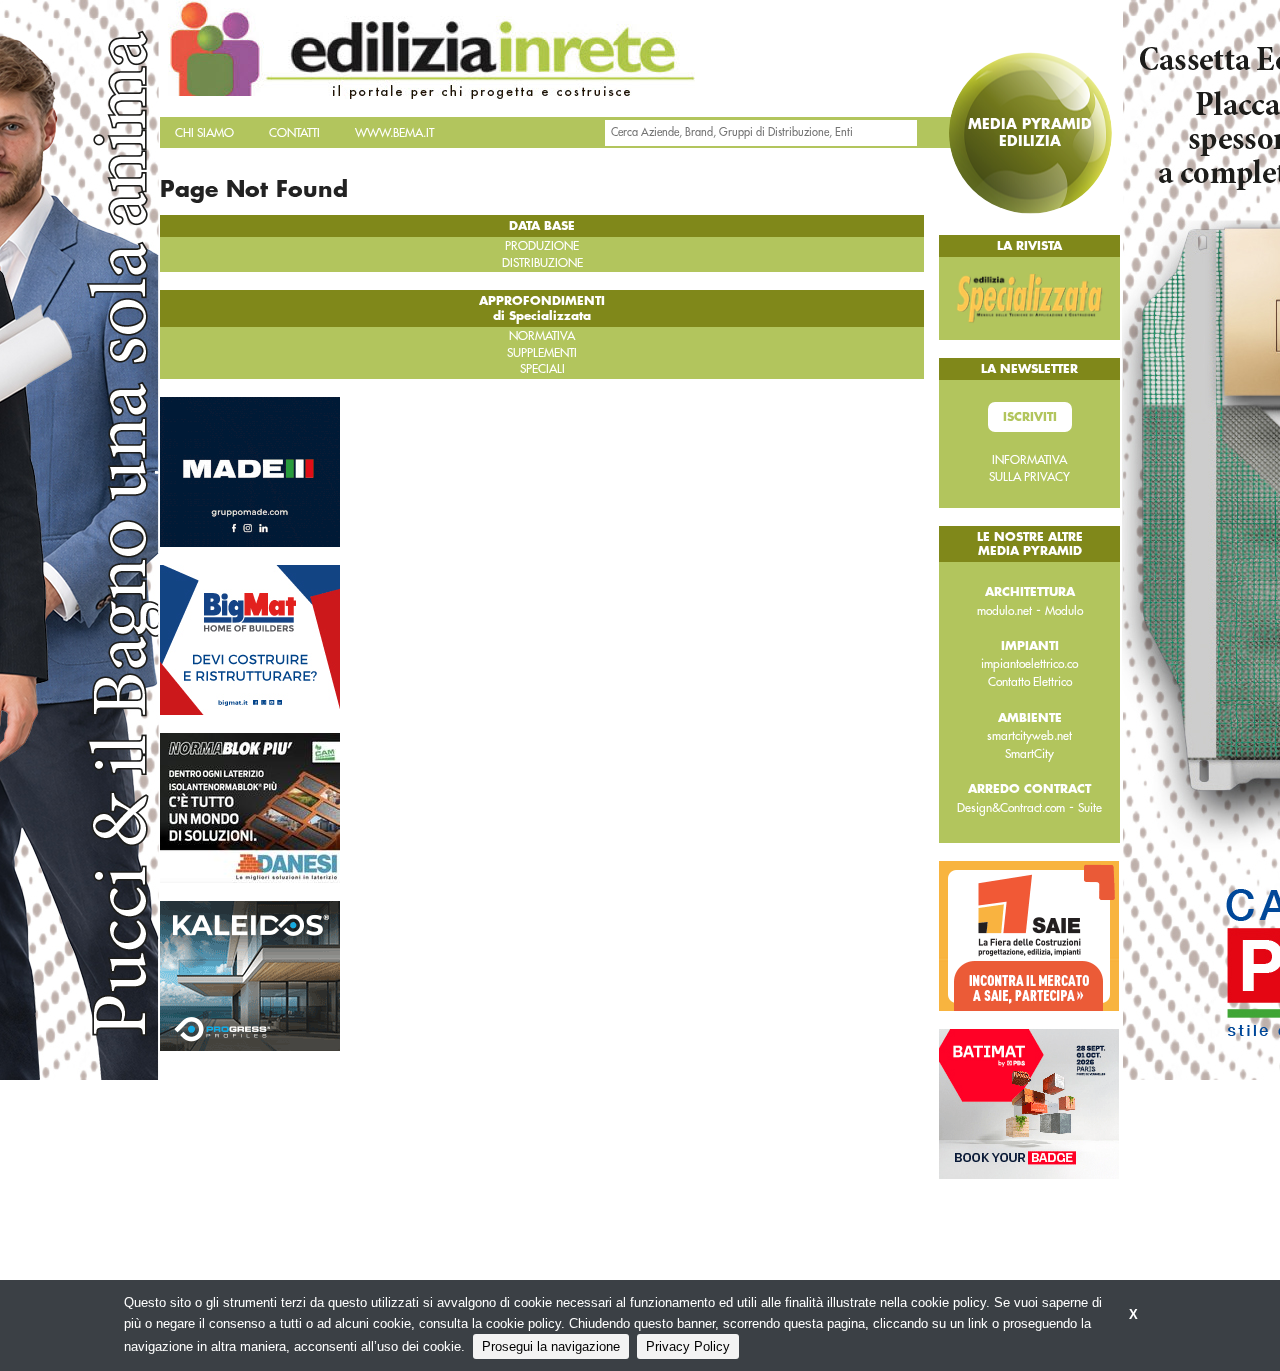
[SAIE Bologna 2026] (1029, 935)
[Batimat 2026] (1029, 1103)
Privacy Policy (688, 1346)
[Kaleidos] (250, 974)
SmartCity (1029, 754)
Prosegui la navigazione (551, 1346)
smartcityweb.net (1029, 736)
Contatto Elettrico (1030, 682)
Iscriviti (1030, 417)
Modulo (1064, 611)
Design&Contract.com (1011, 808)
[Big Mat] (250, 638)
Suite (1090, 808)
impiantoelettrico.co (1029, 664)
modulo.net (1004, 611)
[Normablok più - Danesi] (250, 806)
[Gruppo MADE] (250, 470)
